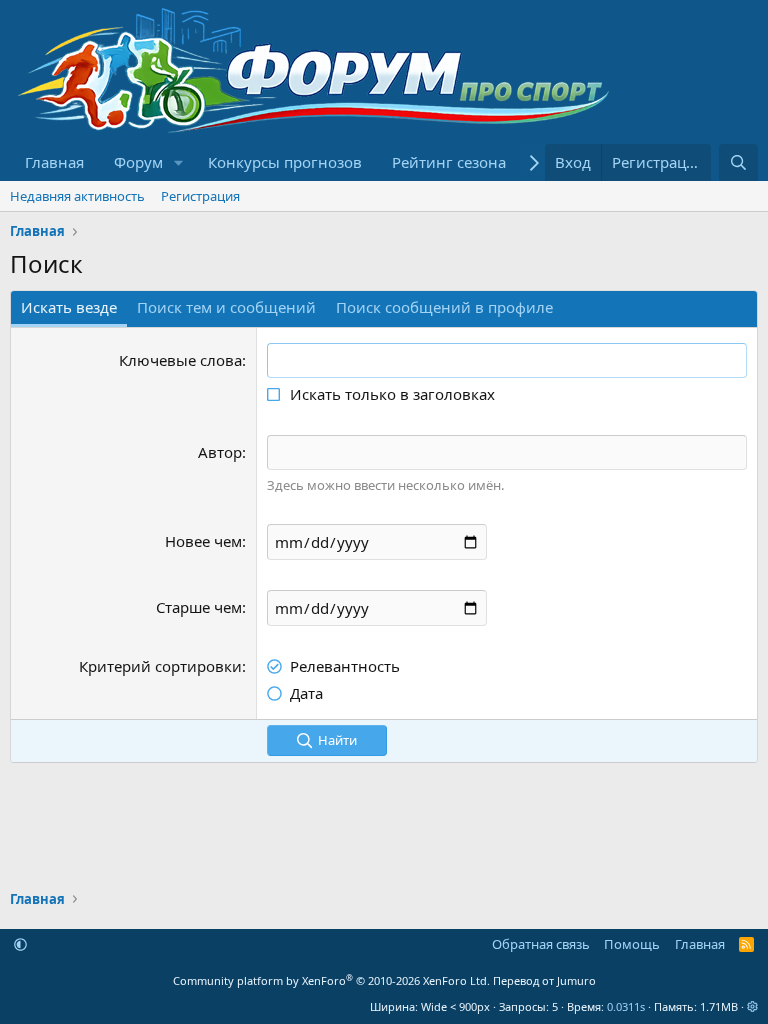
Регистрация (200, 196)
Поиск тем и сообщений (226, 307)
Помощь (632, 944)
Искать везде (69, 307)
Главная (54, 162)
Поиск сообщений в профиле (444, 307)
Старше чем (199, 607)
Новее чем (203, 541)
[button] (179, 162)
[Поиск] (738, 162)
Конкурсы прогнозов (285, 162)
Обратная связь (541, 944)
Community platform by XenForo (331, 980)
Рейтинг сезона (449, 162)
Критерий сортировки (160, 666)
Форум (138, 162)
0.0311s (626, 1006)
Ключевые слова (180, 360)
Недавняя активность (77, 196)
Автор (220, 452)
